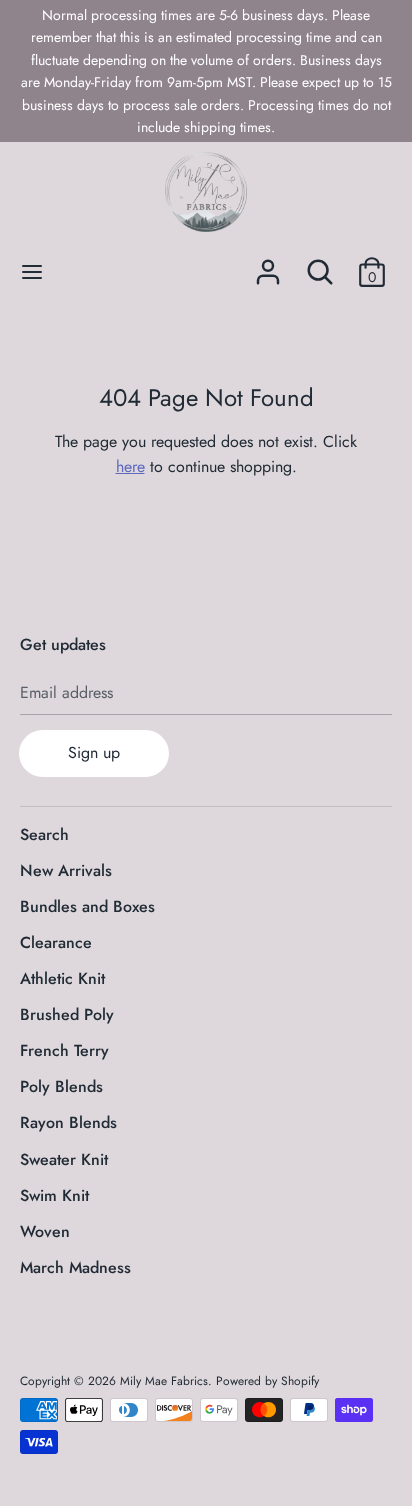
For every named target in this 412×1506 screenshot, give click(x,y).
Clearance (56, 942)
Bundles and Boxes (87, 906)
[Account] (268, 264)
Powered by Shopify (267, 1381)
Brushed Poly (67, 1014)
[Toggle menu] (32, 272)
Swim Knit (54, 1195)
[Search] (320, 264)
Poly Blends (61, 1086)
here (130, 466)
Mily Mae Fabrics (164, 1381)
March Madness (75, 1267)
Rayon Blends (68, 1122)
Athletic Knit (62, 978)
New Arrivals (66, 870)
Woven (45, 1231)
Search (44, 834)
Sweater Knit (64, 1159)
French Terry (64, 1050)
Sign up (94, 752)
